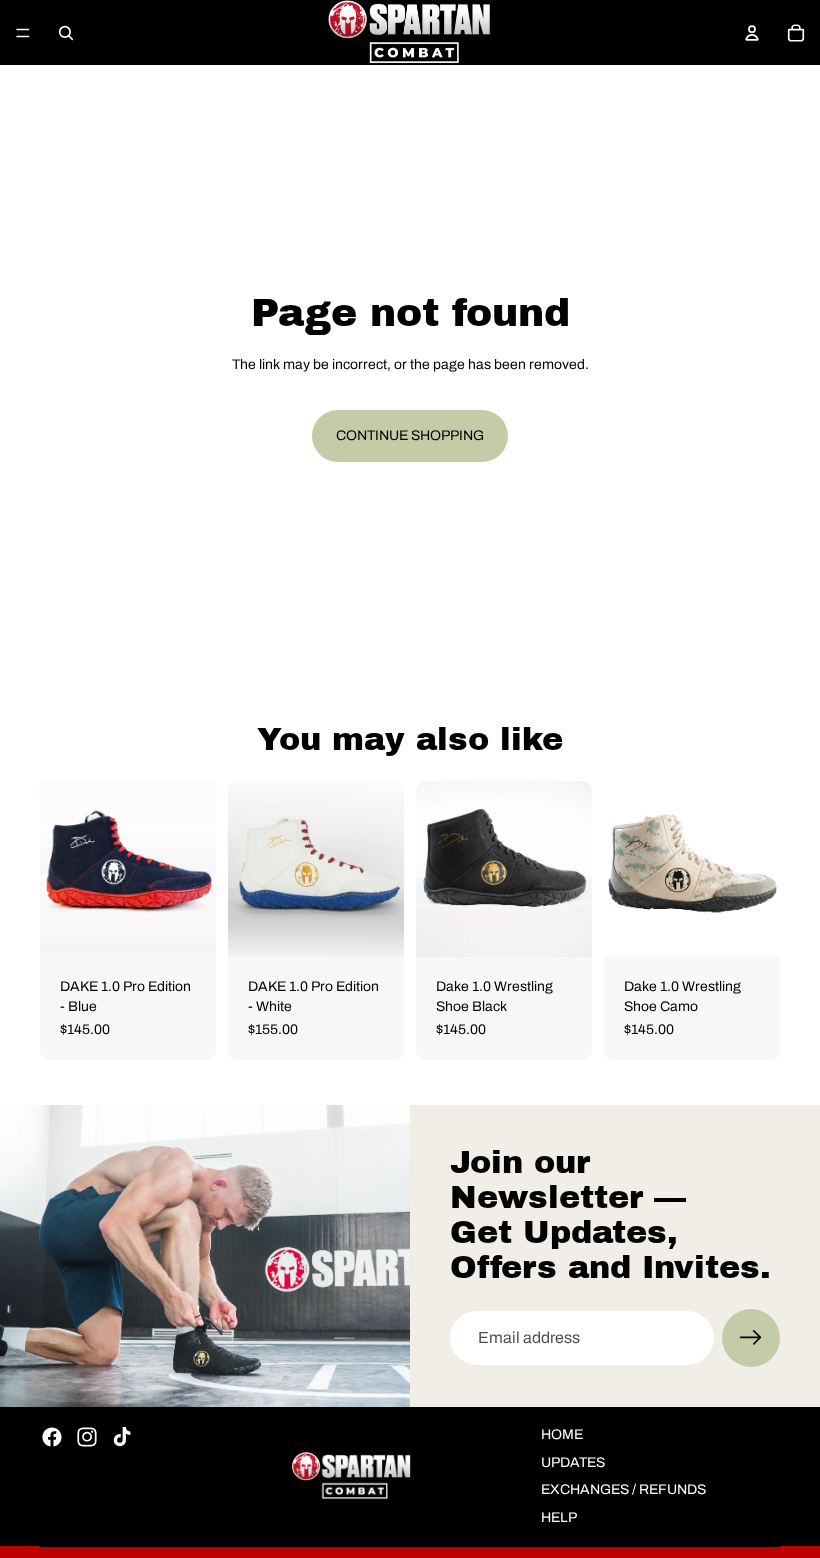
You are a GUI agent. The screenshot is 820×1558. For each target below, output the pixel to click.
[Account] (752, 33)
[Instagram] (87, 1437)
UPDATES (573, 1462)
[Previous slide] (62, 869)
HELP (559, 1517)
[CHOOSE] (749, 926)
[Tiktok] (122, 1437)
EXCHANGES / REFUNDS (623, 1489)
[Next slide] (758, 869)
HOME (562, 1434)
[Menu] (23, 33)
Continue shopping (410, 435)
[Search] (66, 33)
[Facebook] (52, 1437)
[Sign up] (751, 1338)
